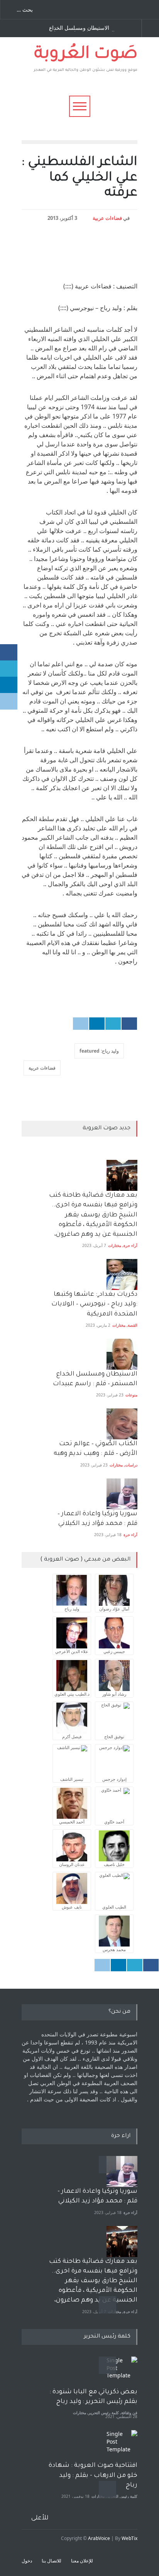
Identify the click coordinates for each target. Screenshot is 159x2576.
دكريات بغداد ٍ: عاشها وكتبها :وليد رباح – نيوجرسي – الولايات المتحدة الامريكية (94, 1304)
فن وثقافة (129, 2413)
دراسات (131, 1465)
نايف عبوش (72, 1907)
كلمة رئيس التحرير (104, 2413)
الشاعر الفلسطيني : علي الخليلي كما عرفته (79, 178)
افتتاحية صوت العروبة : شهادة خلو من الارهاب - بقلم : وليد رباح (93, 2475)
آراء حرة (130, 1245)
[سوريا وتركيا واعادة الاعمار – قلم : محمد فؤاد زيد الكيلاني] (122, 1494)
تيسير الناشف (72, 1779)
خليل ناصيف (114, 1864)
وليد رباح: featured (99, 1051)
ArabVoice (99, 2538)
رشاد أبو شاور (114, 1694)
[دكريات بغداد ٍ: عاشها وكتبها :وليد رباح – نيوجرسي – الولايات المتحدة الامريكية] (122, 1274)
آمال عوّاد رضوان (114, 1609)
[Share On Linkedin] (97, 1024)
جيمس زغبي (114, 1651)
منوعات (131, 1395)
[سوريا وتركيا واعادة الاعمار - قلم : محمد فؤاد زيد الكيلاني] (122, 2171)
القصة (133, 1325)
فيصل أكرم (72, 1736)
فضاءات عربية (107, 218)
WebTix (129, 2538)
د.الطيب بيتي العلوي (72, 1694)
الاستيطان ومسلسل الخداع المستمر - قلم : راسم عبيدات (82, 28)
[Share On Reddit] (81, 1024)
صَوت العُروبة (86, 55)
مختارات (115, 1245)
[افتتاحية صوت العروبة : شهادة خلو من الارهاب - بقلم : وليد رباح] (122, 2446)
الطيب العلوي (114, 1907)
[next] (107, 2305)
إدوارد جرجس (114, 1779)
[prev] (107, 2165)
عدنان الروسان (72, 1864)
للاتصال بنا (52, 2561)
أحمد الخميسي (72, 1822)
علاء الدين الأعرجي (72, 1651)
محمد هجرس (114, 1949)
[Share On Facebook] (129, 1024)
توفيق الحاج (114, 1736)
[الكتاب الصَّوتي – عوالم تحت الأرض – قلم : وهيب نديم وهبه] (122, 1424)
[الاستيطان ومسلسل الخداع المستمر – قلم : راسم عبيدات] (122, 1354)
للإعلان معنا (82, 2561)
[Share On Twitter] (113, 1024)
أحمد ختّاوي (114, 1822)
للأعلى (40, 2518)
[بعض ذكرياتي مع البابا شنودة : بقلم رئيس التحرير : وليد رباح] (122, 2372)
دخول (27, 2561)
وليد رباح (72, 1609)
